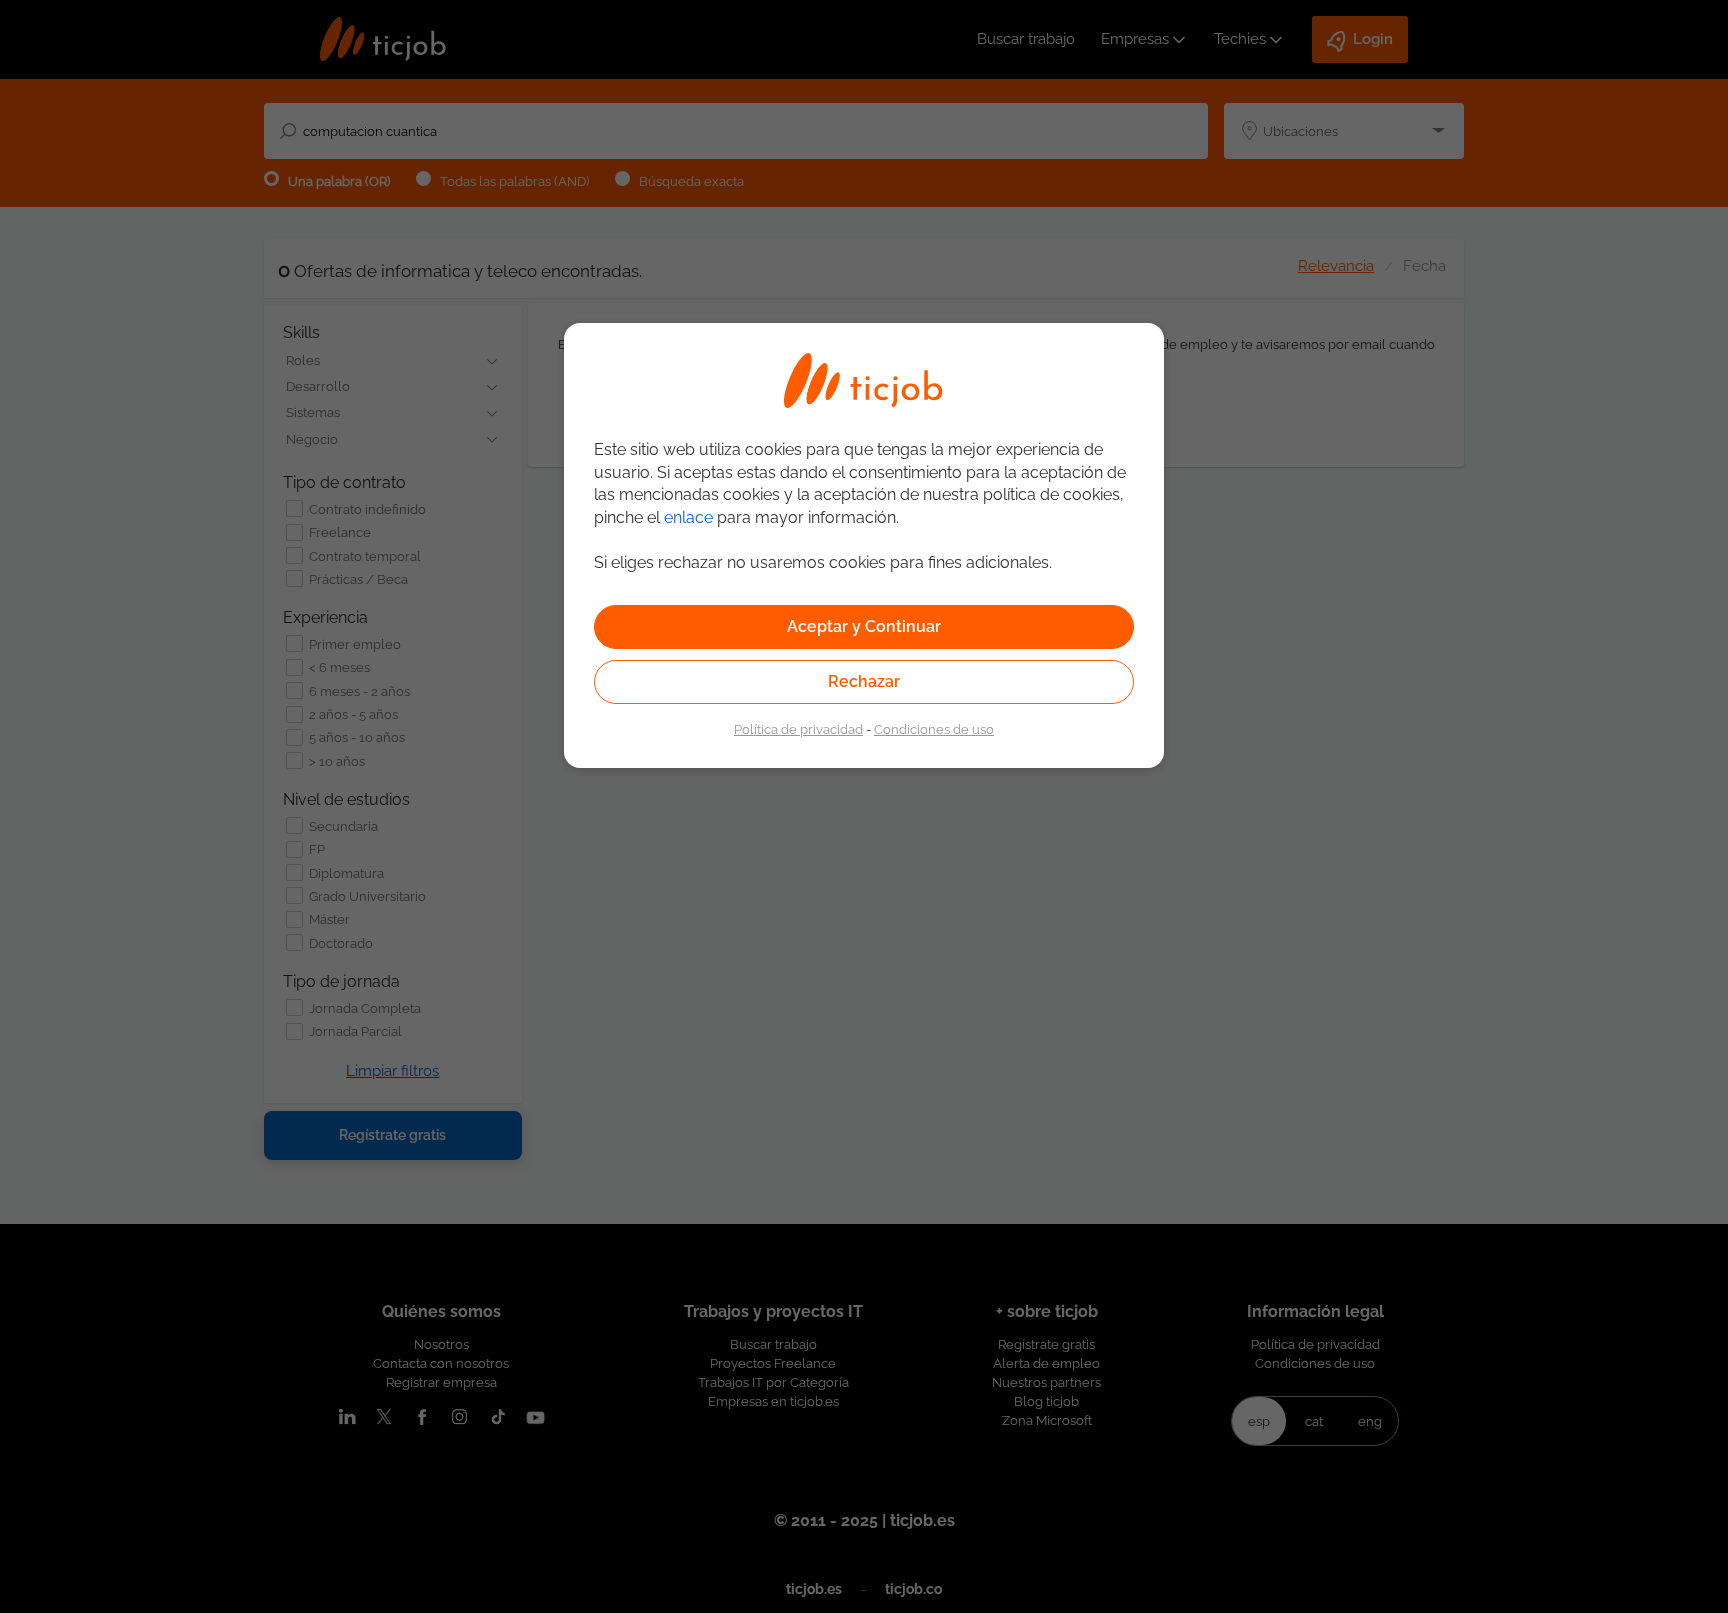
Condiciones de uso (934, 729)
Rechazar (864, 681)
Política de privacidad (798, 729)
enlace (688, 517)
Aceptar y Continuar (864, 626)
